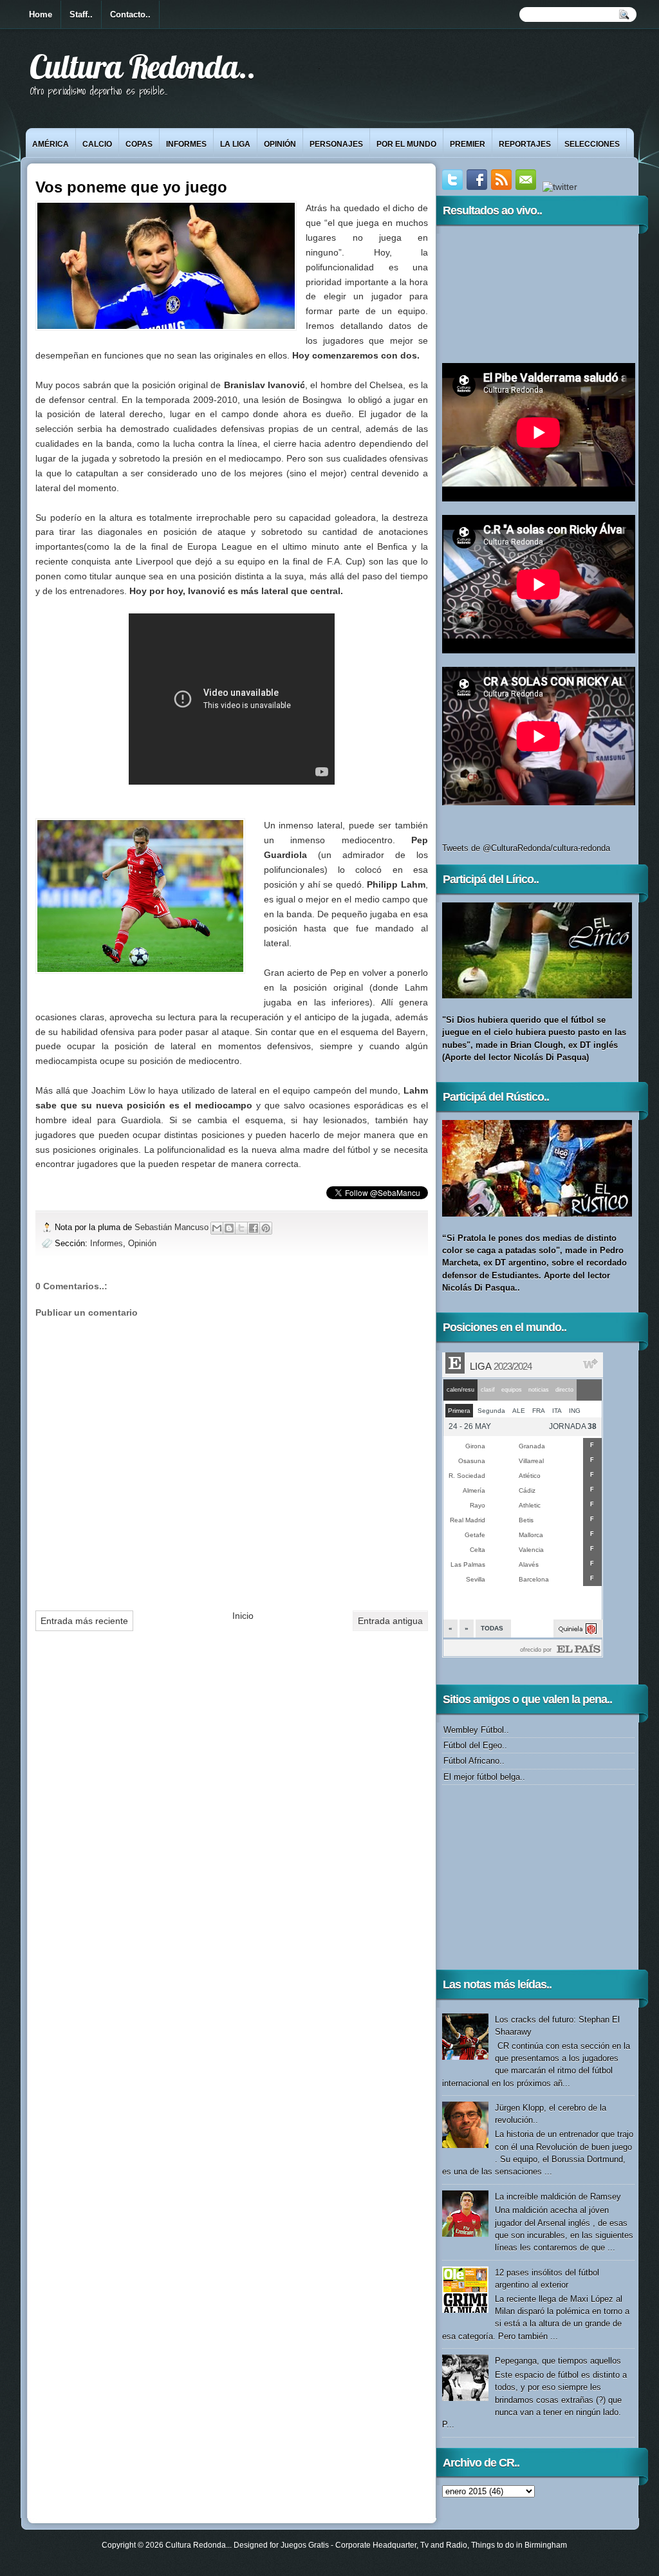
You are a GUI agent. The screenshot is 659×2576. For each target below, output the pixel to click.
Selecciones (592, 144)
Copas (139, 144)
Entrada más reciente (84, 1621)
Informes (186, 144)
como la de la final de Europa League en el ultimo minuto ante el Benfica (247, 546)
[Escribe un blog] (229, 1228)
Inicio (243, 1616)
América (51, 144)
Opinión (280, 144)
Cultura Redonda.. (143, 66)
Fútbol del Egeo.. (475, 1745)
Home (41, 14)
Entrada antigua (390, 1621)
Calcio (97, 144)
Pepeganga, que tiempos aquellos (558, 2361)
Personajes (336, 144)
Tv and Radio (444, 2545)
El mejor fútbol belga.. (484, 1777)
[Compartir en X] (241, 1228)
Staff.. (81, 14)
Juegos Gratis (305, 2545)
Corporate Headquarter (376, 2545)
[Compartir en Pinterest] (266, 1228)
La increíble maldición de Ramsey (558, 2197)
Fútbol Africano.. (474, 1761)
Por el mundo (406, 144)
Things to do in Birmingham (519, 2545)
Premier (468, 144)
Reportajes (525, 144)
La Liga (235, 144)
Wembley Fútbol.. (476, 1730)
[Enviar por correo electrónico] (217, 1228)
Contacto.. (130, 14)
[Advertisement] (523, 1876)
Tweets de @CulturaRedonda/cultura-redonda (526, 848)
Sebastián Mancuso (173, 1227)
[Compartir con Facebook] (254, 1228)
